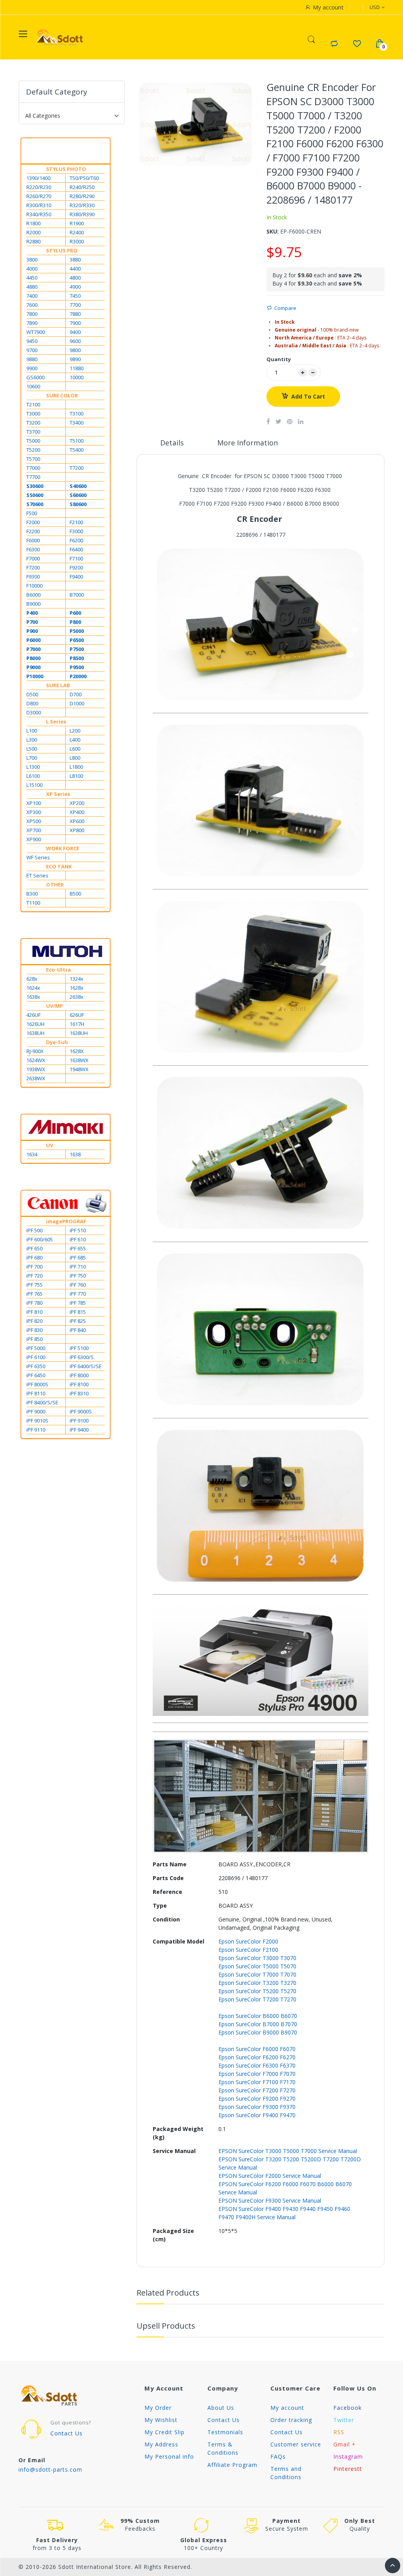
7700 (75, 305)
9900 (32, 368)
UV (50, 1145)
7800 (32, 314)
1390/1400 (38, 178)
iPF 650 (34, 1248)
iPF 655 (78, 1248)
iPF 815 (78, 1312)
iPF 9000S (81, 1411)
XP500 (34, 821)
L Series (56, 721)
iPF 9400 (79, 1430)
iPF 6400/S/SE (86, 1366)
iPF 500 (34, 1230)
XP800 (77, 830)
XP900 (34, 839)
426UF (33, 1015)
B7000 (77, 595)
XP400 (77, 812)
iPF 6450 (36, 1375)
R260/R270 (39, 196)
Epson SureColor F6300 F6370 (257, 2065)
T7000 (33, 468)
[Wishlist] (357, 44)
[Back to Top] (393, 2566)
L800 (75, 758)
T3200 (33, 423)
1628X (77, 1051)
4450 (32, 278)
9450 (32, 341)
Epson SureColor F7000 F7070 (257, 2074)
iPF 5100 (79, 1348)
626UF (77, 1015)
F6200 (76, 540)
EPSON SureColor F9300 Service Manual (270, 2200)
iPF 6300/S (82, 1357)
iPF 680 (34, 1257)
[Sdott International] (60, 37)
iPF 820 (34, 1321)
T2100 (33, 404)
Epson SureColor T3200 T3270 (257, 1983)
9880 (32, 359)
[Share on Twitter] (278, 421)
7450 (75, 296)
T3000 (33, 414)
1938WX (36, 1069)
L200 (75, 731)
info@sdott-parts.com (50, 2469)
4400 (75, 269)
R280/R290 (82, 196)
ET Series (37, 875)
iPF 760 (78, 1285)
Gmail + (345, 2444)
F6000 (33, 540)
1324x (77, 979)
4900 (75, 287)
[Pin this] (290, 421)
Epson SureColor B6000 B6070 (258, 2016)
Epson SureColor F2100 (248, 1950)
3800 (32, 260)
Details (172, 443)
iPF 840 (78, 1330)
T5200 (33, 450)
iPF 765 (34, 1294)
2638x (77, 997)
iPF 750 (78, 1276)
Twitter (344, 2420)
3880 (75, 260)
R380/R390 (82, 214)
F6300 (33, 549)
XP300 (34, 812)
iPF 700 (34, 1267)
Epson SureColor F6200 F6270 (257, 2057)
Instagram (348, 2456)
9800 (75, 350)
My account (287, 2408)
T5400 (77, 450)
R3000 (77, 241)
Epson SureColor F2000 (248, 1941)
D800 (32, 703)
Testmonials (225, 2432)
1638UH (35, 1033)
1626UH (35, 1024)
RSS (339, 2432)
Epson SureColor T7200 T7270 (257, 1999)
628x (32, 979)
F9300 (33, 577)
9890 (75, 359)
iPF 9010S (37, 1421)
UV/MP (55, 1006)
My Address (161, 2444)
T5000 (33, 441)
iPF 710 (78, 1267)
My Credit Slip (165, 2432)
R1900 (77, 223)
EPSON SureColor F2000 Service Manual (270, 2176)
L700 (32, 758)
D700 (76, 694)
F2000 (33, 522)
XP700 (34, 830)
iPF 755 (34, 1285)
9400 (75, 332)
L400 (75, 740)
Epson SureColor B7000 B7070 (258, 2024)
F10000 (34, 586)
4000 (32, 269)
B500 (75, 894)
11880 (77, 368)
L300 (32, 740)
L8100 (76, 776)
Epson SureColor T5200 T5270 (257, 1991)
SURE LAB (58, 685)
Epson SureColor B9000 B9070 (258, 2032)
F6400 (76, 549)
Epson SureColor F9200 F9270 (257, 2098)
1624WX (36, 1060)
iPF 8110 (36, 1393)
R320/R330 (82, 205)
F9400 (76, 577)
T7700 (33, 477)
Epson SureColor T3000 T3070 (257, 1958)
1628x (77, 988)
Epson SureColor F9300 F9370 (257, 2107)
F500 (32, 513)
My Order (158, 2408)
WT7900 (36, 332)
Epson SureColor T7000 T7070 (257, 1974)
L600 (75, 749)
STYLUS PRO (62, 250)
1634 (32, 1154)
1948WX (79, 1069)
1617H (77, 1024)
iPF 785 (78, 1303)
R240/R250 (82, 187)
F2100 (76, 522)
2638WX (36, 1078)
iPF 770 (78, 1294)
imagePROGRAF (66, 1221)
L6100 (33, 776)
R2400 (77, 232)
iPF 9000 (36, 1411)
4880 (32, 287)
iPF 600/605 (40, 1239)
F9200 (76, 567)
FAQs (278, 2456)
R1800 (33, 223)
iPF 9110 (36, 1430)
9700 (32, 350)
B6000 (33, 595)
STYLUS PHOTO (66, 169)
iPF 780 (34, 1303)
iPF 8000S (37, 1384)
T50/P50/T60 (84, 178)
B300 (32, 894)
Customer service (296, 2444)
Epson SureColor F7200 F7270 (257, 2090)
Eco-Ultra (58, 970)
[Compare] (334, 44)
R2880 (33, 241)
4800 (75, 278)
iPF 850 (34, 1339)
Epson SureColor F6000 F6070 (257, 2049)
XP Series (58, 794)
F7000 (33, 558)
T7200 (77, 468)
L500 (32, 749)
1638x (33, 997)
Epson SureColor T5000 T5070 (257, 1966)
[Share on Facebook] (268, 421)
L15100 (34, 785)
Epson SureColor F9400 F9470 (257, 2115)
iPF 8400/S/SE (42, 1402)
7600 (32, 305)
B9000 (33, 604)
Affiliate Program (232, 2465)
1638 (75, 1154)
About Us (221, 2408)
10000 (77, 377)
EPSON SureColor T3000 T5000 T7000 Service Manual (288, 2151)
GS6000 (35, 377)
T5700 (33, 459)
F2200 (33, 531)
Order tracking (291, 2420)
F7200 (33, 567)
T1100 (33, 903)
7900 (75, 323)
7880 (75, 314)
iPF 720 (34, 1276)
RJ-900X (35, 1051)
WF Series (38, 857)
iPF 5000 (36, 1348)
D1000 (77, 703)
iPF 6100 (36, 1357)
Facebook (348, 2408)
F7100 (76, 558)
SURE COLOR (62, 395)
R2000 (33, 232)
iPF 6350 (36, 1366)
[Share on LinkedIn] (301, 421)
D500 (32, 694)
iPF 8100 (79, 1384)
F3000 (76, 531)
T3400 (77, 423)
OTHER (55, 885)
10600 (33, 386)
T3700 (33, 432)
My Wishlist (161, 2420)
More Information (248, 443)
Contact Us (67, 2433)
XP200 (77, 803)
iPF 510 (78, 1230)
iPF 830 (34, 1330)
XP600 (77, 821)
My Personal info (169, 2456)
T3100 (77, 414)
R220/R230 (39, 187)
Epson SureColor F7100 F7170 (257, 2082)
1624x (33, 988)
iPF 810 (34, 1312)
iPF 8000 (79, 1375)
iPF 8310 (79, 1393)
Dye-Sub (57, 1042)
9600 (75, 341)
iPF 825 (78, 1321)
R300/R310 (39, 205)
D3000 (34, 712)
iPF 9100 (79, 1421)
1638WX (79, 1060)
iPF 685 (78, 1257)
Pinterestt (348, 2469)
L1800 (76, 767)
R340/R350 (39, 214)
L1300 (33, 767)
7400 (32, 296)
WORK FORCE (63, 848)
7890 (32, 323)
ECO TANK (59, 866)
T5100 (77, 441)
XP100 (34, 803)
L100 (32, 731)
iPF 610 (78, 1239)
